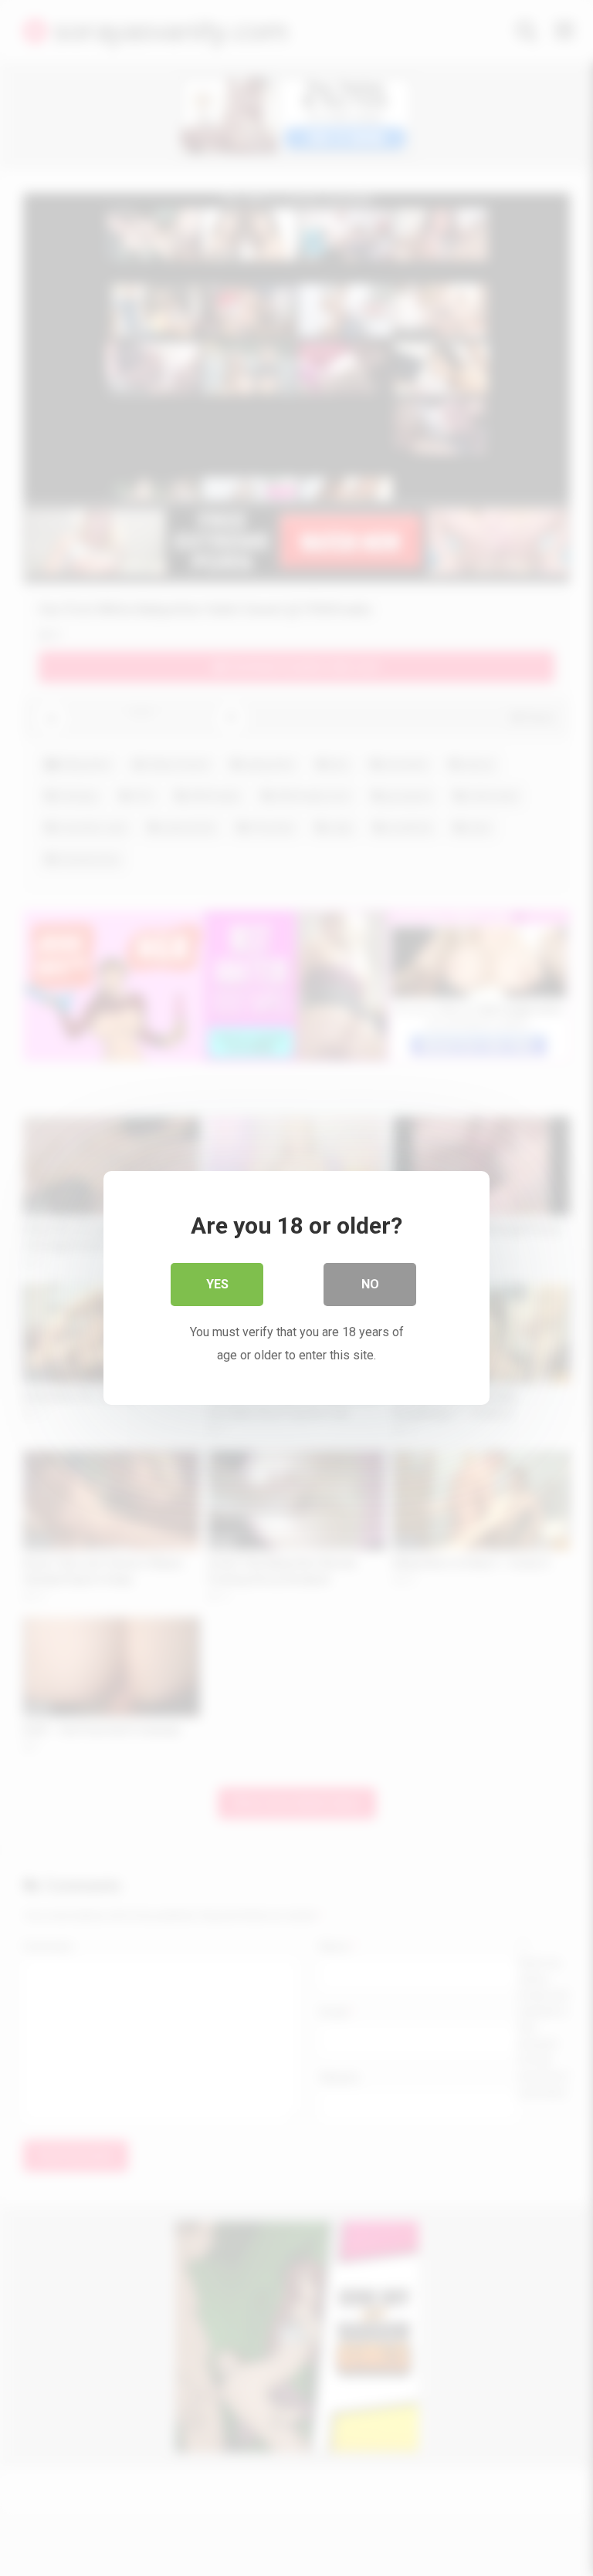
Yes (217, 1284)
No (370, 1284)
